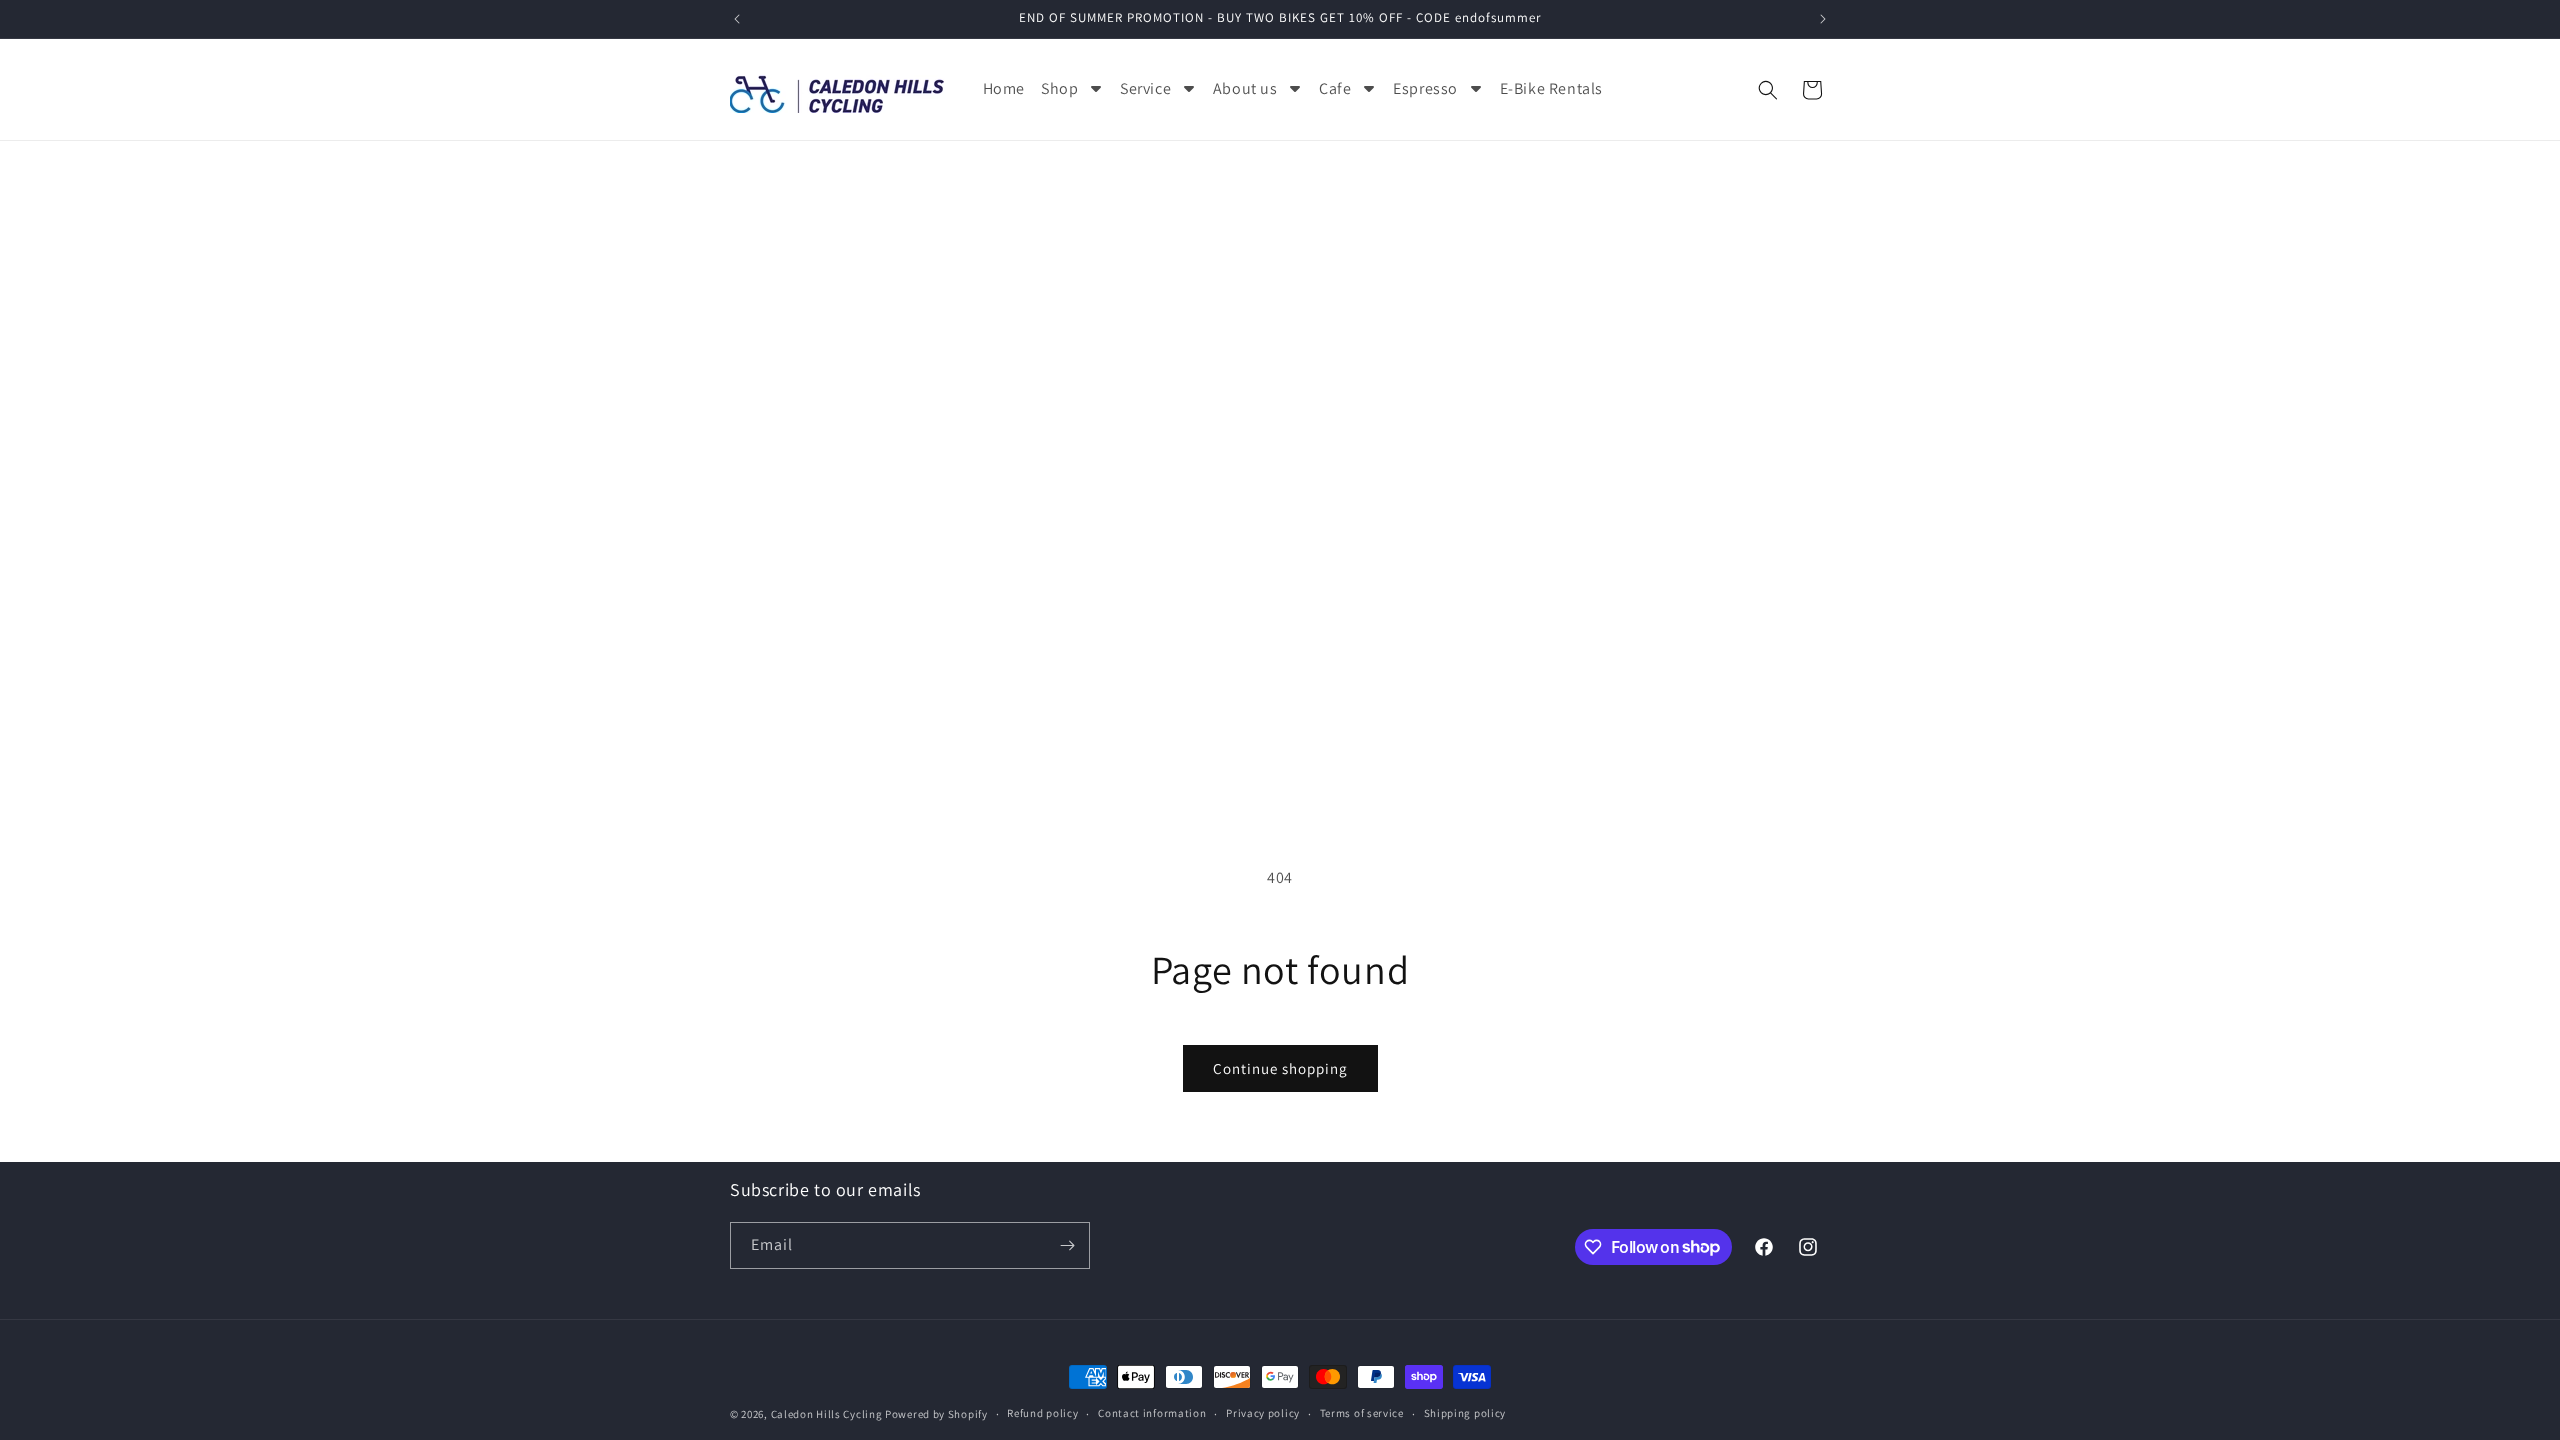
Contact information (1152, 1413)
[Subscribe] (1067, 1245)
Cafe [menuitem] (1335, 88)
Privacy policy (1263, 1413)
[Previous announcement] (737, 19)
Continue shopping (1280, 1068)
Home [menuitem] (1004, 88)
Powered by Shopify (936, 1414)
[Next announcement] (1823, 19)
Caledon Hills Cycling (827, 1414)
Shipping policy (1465, 1413)
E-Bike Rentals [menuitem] (1551, 88)
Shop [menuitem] (1059, 88)
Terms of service (1362, 1413)
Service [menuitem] (1145, 88)
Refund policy (1042, 1413)
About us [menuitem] (1245, 88)
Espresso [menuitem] (1425, 88)
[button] (1768, 90)
